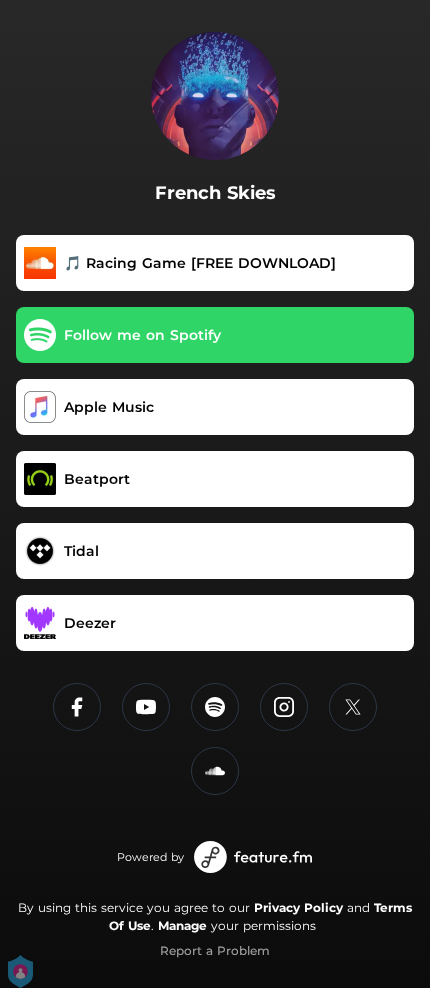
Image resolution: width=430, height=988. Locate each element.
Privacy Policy (298, 907)
